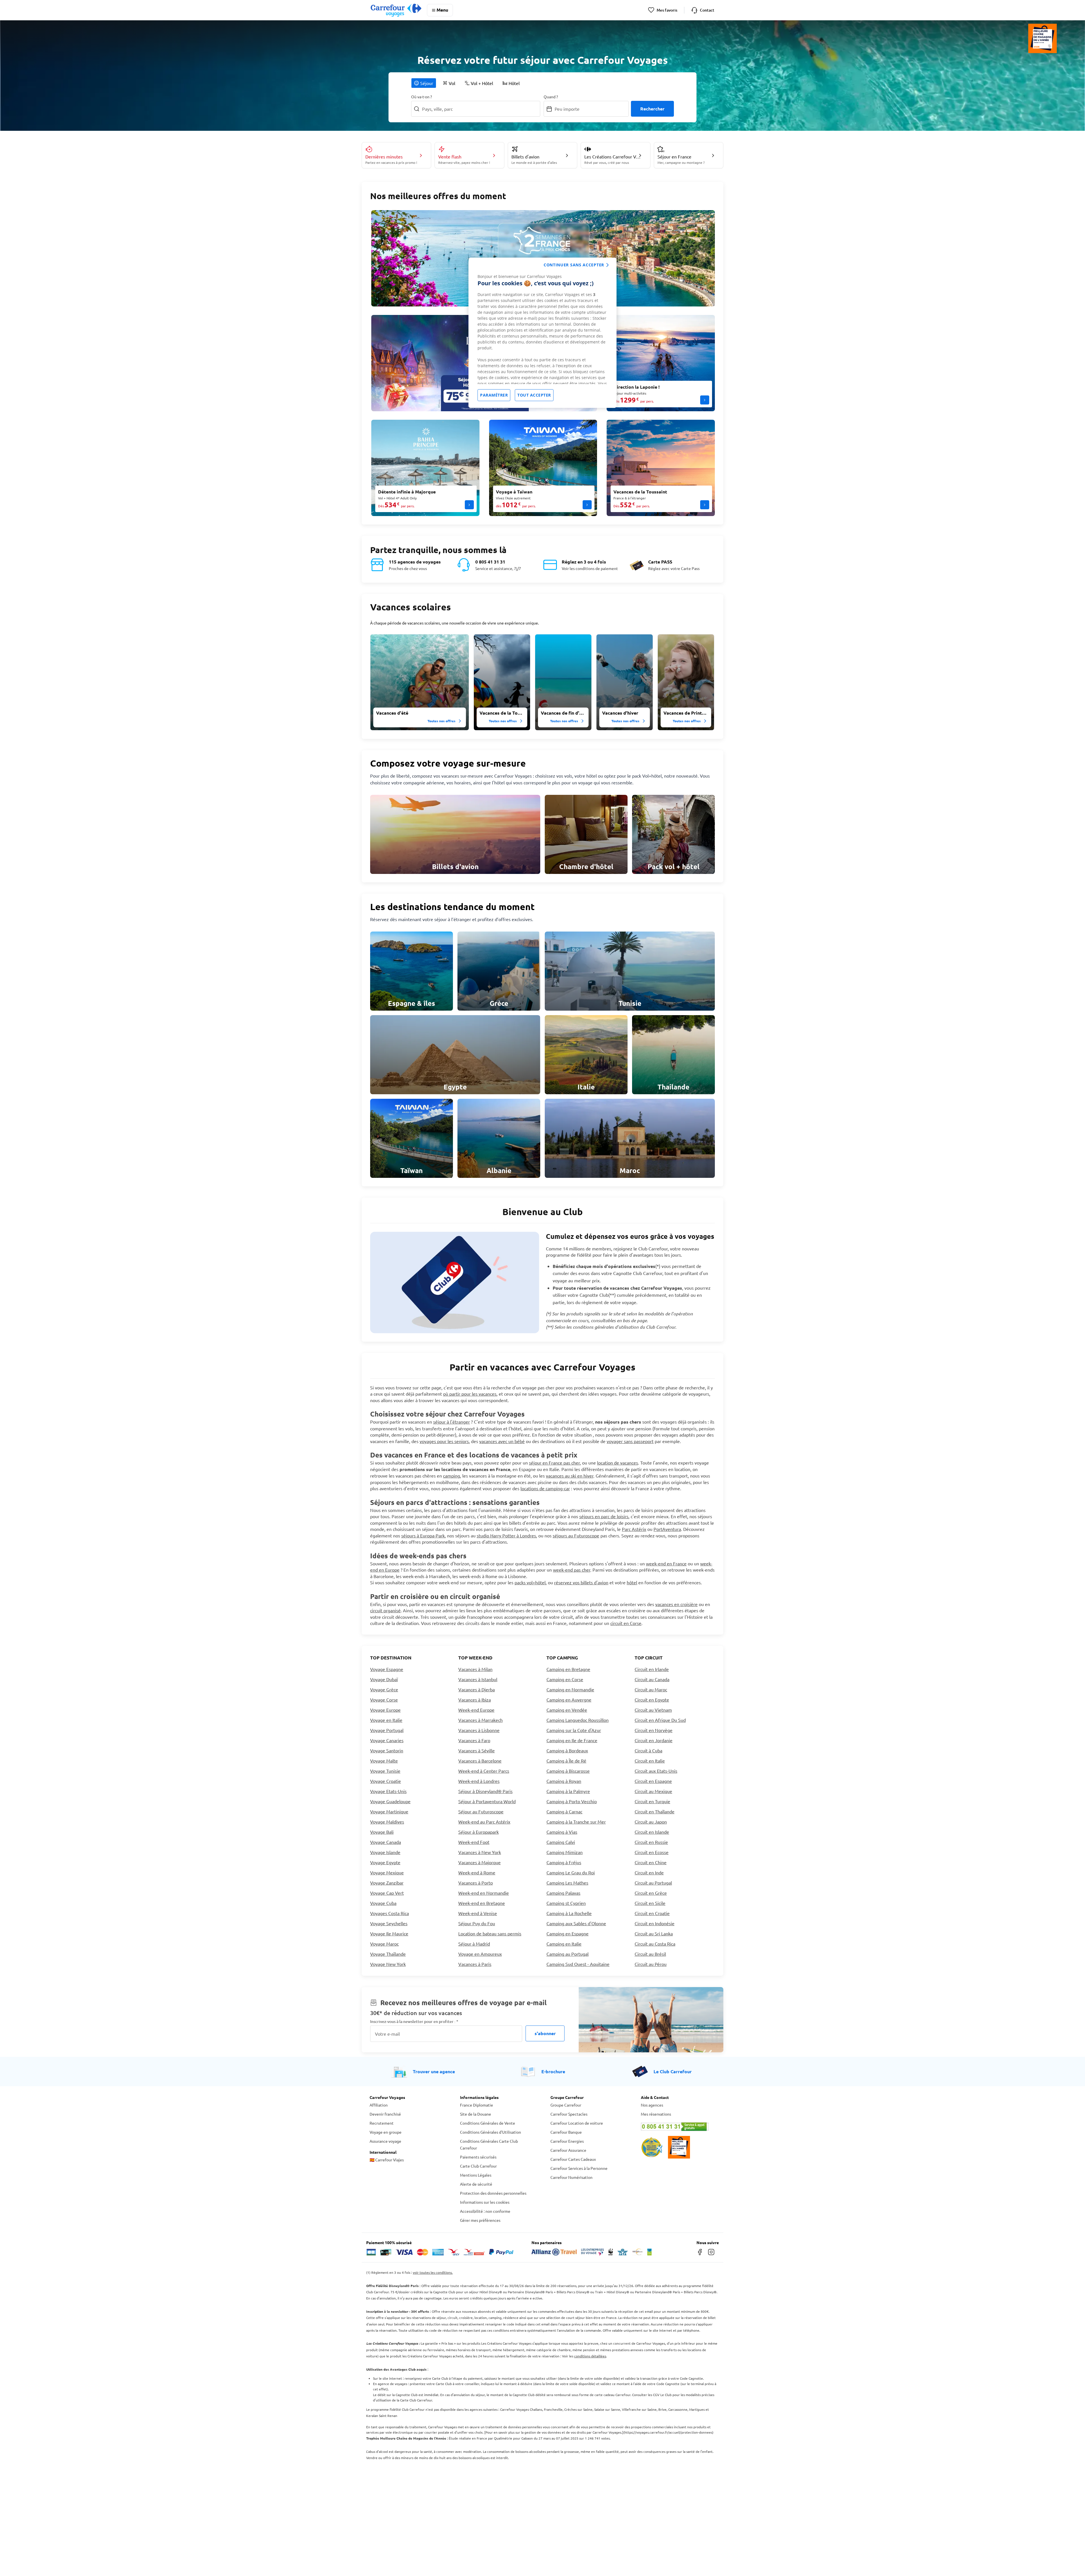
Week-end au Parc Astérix (484, 1822)
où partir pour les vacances (470, 1394)
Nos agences (652, 2105)
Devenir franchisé (385, 2114)
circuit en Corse (626, 1623)
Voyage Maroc (384, 1944)
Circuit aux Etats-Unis (656, 1771)
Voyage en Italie (386, 1720)
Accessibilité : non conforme (485, 2211)
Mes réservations (656, 2114)
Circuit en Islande (652, 1832)
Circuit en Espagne (653, 1781)
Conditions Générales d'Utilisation (491, 2132)
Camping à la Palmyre (568, 1791)
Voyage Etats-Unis (388, 1791)
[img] (420, 682)
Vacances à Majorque (479, 1862)
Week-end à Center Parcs (484, 1771)
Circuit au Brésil (650, 1954)
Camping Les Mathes (567, 1883)
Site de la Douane (476, 2114)
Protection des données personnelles (493, 2193)
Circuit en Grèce (651, 1893)
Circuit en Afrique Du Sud (660, 1720)
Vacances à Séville (477, 1750)
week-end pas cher (572, 1570)
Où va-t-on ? (422, 97)
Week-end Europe (476, 1710)
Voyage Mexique (387, 1872)
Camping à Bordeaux (567, 1750)
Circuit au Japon (651, 1822)
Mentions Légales (476, 2175)
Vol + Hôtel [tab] (482, 83)
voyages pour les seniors (444, 1441)
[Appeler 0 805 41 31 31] (678, 2127)
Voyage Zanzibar (387, 1883)
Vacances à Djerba (477, 1689)
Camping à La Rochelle (569, 1913)
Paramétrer (494, 395)
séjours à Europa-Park (423, 1535)
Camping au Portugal (568, 1954)
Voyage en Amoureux (480, 1954)
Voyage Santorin (387, 1750)
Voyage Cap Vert (387, 1893)
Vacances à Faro (474, 1740)
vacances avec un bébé (502, 1441)
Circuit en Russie (651, 1842)
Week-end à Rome (477, 1872)
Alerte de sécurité (476, 2184)
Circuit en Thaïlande (655, 1811)
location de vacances (618, 1463)
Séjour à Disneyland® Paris (485, 1791)
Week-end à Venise (478, 1913)
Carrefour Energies (567, 2141)
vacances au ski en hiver (570, 1476)
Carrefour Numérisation (571, 2177)
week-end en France (666, 1563)
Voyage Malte (384, 1761)
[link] (455, 834)
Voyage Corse (384, 1700)
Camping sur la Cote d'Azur (574, 1730)
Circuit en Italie (650, 1761)
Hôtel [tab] (514, 83)
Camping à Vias (562, 1832)
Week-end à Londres (479, 1781)
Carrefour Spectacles (569, 2114)
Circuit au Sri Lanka (654, 1933)
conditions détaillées (590, 2356)
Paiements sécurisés (478, 2157)
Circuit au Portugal (653, 1883)
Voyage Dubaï (384, 1679)
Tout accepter (534, 395)
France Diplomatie (477, 2105)
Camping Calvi (561, 1842)
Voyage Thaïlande (388, 1954)
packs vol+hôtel (530, 1582)
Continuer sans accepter (574, 265)
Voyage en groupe (386, 2132)
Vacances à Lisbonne (479, 1730)
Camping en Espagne (568, 1933)
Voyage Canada (386, 1842)
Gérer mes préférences (480, 2220)
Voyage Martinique (389, 1811)
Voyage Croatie (386, 1781)
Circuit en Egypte (652, 1700)
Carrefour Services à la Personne (579, 2168)
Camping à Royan (564, 1781)
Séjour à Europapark (479, 1832)
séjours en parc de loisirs (604, 1516)
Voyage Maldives (387, 1822)
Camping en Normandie (570, 1689)
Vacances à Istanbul (478, 1679)
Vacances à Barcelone (480, 1761)
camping (452, 1476)
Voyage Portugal (387, 1730)
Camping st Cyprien (566, 1903)
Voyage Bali (382, 1832)
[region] (542, 333)
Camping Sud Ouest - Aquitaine (578, 1964)
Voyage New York (388, 1964)
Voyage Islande (385, 1852)
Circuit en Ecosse (652, 1852)
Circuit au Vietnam (653, 1710)
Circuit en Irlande (652, 1669)
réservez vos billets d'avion (581, 1582)
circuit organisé (385, 1610)
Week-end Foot (474, 1842)
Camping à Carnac (564, 1811)
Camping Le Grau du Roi (571, 1872)
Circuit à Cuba (648, 1750)
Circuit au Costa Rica (655, 1944)
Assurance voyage (385, 2141)
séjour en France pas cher (554, 1463)
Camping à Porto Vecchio (572, 1801)
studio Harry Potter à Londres (506, 1535)
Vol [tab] (452, 83)
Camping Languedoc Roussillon (578, 1720)
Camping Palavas (563, 1893)
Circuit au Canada (652, 1679)
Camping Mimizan (565, 1852)
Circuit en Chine (651, 1862)
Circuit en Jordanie (654, 1740)
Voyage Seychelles (389, 1923)
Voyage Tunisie (385, 1771)
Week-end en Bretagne (482, 1903)
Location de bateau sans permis (490, 1933)
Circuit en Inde (649, 1872)
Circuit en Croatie (652, 1913)
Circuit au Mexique (653, 1791)
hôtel (632, 1582)
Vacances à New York (480, 1852)
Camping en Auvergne (569, 1700)
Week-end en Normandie (484, 1893)
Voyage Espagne (387, 1669)
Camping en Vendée (567, 1710)
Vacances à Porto (476, 1883)
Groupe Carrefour (566, 2105)
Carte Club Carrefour (478, 2166)
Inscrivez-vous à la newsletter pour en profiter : (414, 2021)
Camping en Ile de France (572, 1740)
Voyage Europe (385, 1710)
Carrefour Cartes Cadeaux (573, 2159)
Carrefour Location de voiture (577, 2123)
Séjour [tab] (427, 83)
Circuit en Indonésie (655, 1923)
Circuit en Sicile (650, 1903)
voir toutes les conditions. (433, 2272)
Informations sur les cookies (485, 2202)
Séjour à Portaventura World (487, 1801)
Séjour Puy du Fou (477, 1923)
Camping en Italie (564, 1944)
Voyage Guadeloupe (390, 1801)
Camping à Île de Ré (566, 1761)
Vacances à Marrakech (480, 1720)
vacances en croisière (676, 1604)
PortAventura (667, 1529)
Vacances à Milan (475, 1669)
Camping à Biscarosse (568, 1771)
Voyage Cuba (383, 1903)
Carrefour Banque (566, 2132)
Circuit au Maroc (651, 1689)
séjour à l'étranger (452, 1422)
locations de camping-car (545, 1488)
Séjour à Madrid (474, 1944)
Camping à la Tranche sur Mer (576, 1822)
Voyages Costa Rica (389, 1913)
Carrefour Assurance (568, 2150)
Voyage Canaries (387, 1740)
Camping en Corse (565, 1679)
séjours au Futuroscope (576, 1535)
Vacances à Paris (475, 1964)
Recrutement (382, 2123)
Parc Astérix (634, 1529)
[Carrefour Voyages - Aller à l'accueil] (396, 10)
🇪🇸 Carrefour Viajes (387, 2160)
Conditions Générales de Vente (488, 2123)
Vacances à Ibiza (475, 1700)
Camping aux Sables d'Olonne (576, 1923)
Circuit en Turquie (652, 1801)
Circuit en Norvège (654, 1730)
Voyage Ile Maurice (389, 1933)
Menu (442, 10)
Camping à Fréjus (564, 1862)
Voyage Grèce (384, 1689)
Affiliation (379, 2105)
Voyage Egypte (385, 1862)
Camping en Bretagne (568, 1669)
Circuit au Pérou (651, 1964)
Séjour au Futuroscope (481, 1811)
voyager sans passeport (630, 1441)
